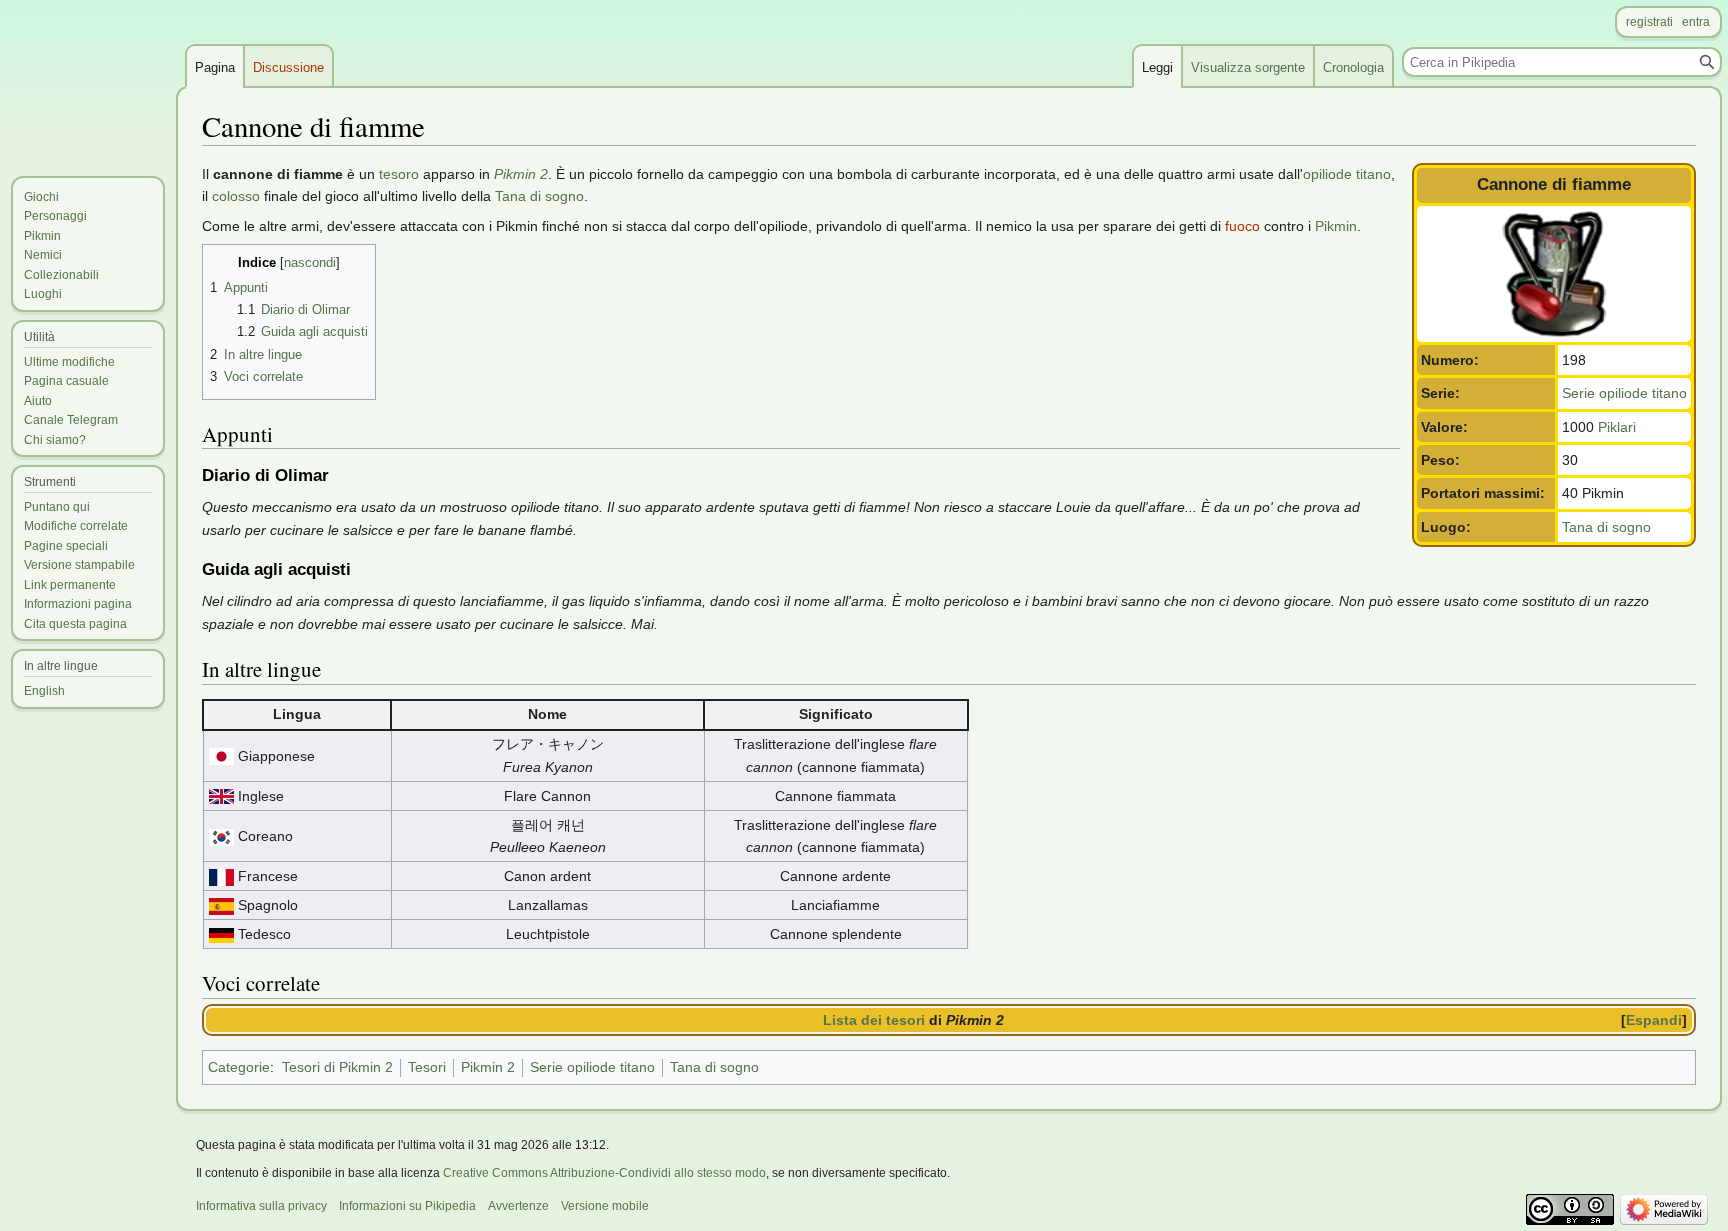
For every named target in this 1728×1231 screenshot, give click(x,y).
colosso (236, 196)
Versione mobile (605, 1206)
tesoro (399, 174)
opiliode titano (1347, 174)
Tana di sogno (1606, 527)
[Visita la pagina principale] (88, 80)
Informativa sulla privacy (261, 1206)
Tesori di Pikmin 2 (337, 1067)
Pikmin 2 (521, 174)
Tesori (427, 1067)
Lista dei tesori (874, 1020)
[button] (1656, 1020)
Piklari (1617, 427)
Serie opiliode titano (1624, 393)
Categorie (239, 1067)
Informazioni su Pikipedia (407, 1206)
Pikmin (1336, 226)
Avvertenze (518, 1206)
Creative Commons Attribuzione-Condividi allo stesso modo (604, 1173)
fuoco (1242, 226)
